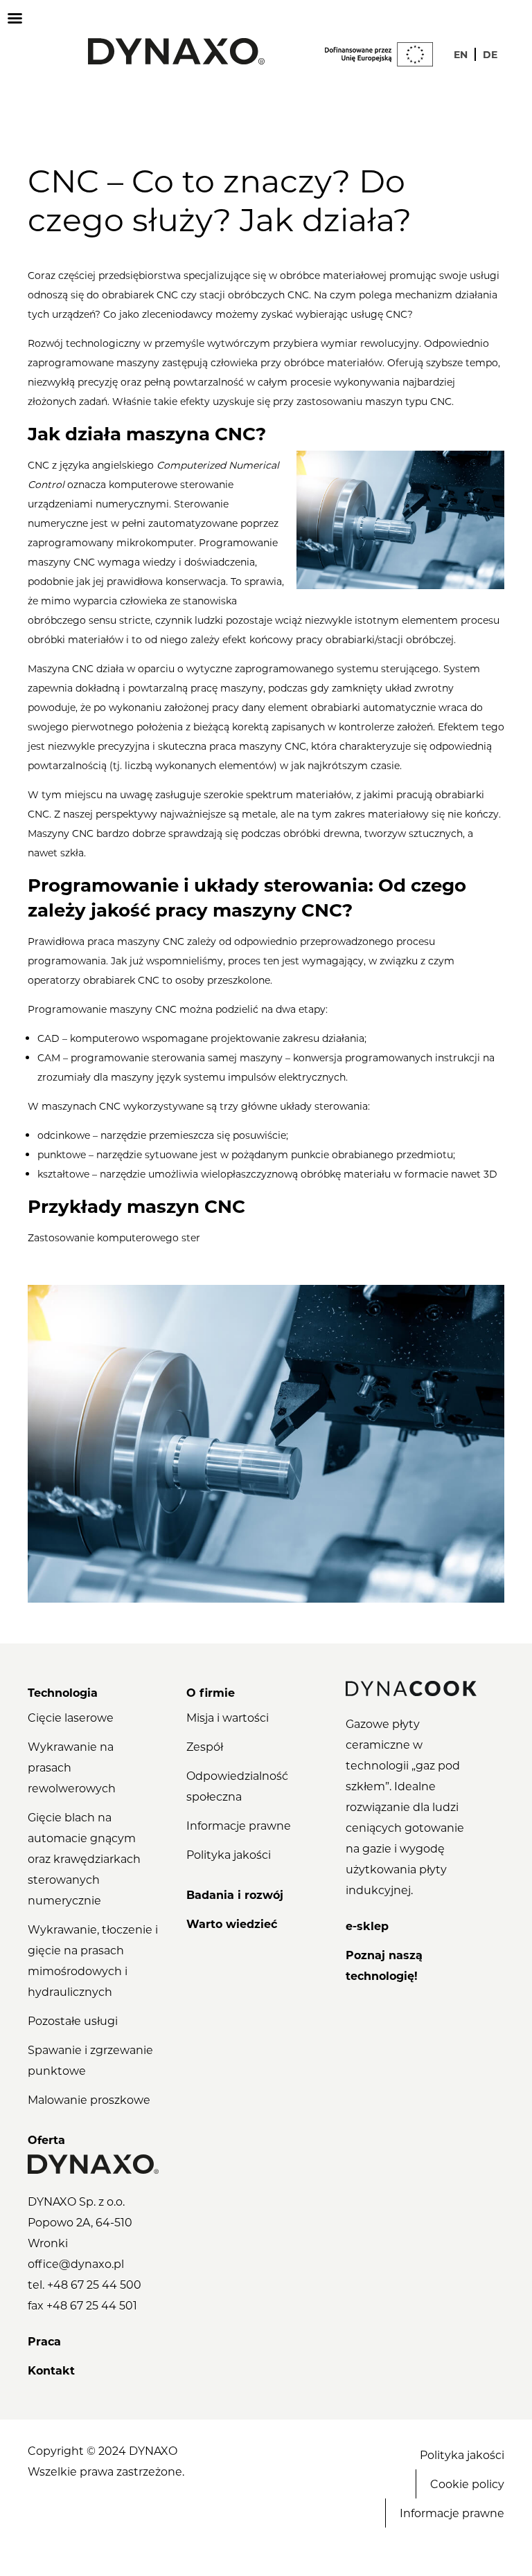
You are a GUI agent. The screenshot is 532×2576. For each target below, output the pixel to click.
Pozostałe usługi (73, 2020)
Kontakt (51, 2370)
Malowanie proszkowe (89, 2099)
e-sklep (367, 1926)
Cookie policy (467, 2484)
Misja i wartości (228, 1717)
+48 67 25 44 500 (94, 2284)
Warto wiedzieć (232, 1924)
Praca (44, 2341)
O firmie (211, 1692)
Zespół (205, 1746)
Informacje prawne (239, 1825)
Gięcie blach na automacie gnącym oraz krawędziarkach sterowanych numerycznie (84, 1858)
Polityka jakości (229, 1854)
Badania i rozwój (235, 1894)
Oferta (46, 2140)
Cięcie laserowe (71, 1717)
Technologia (63, 1692)
